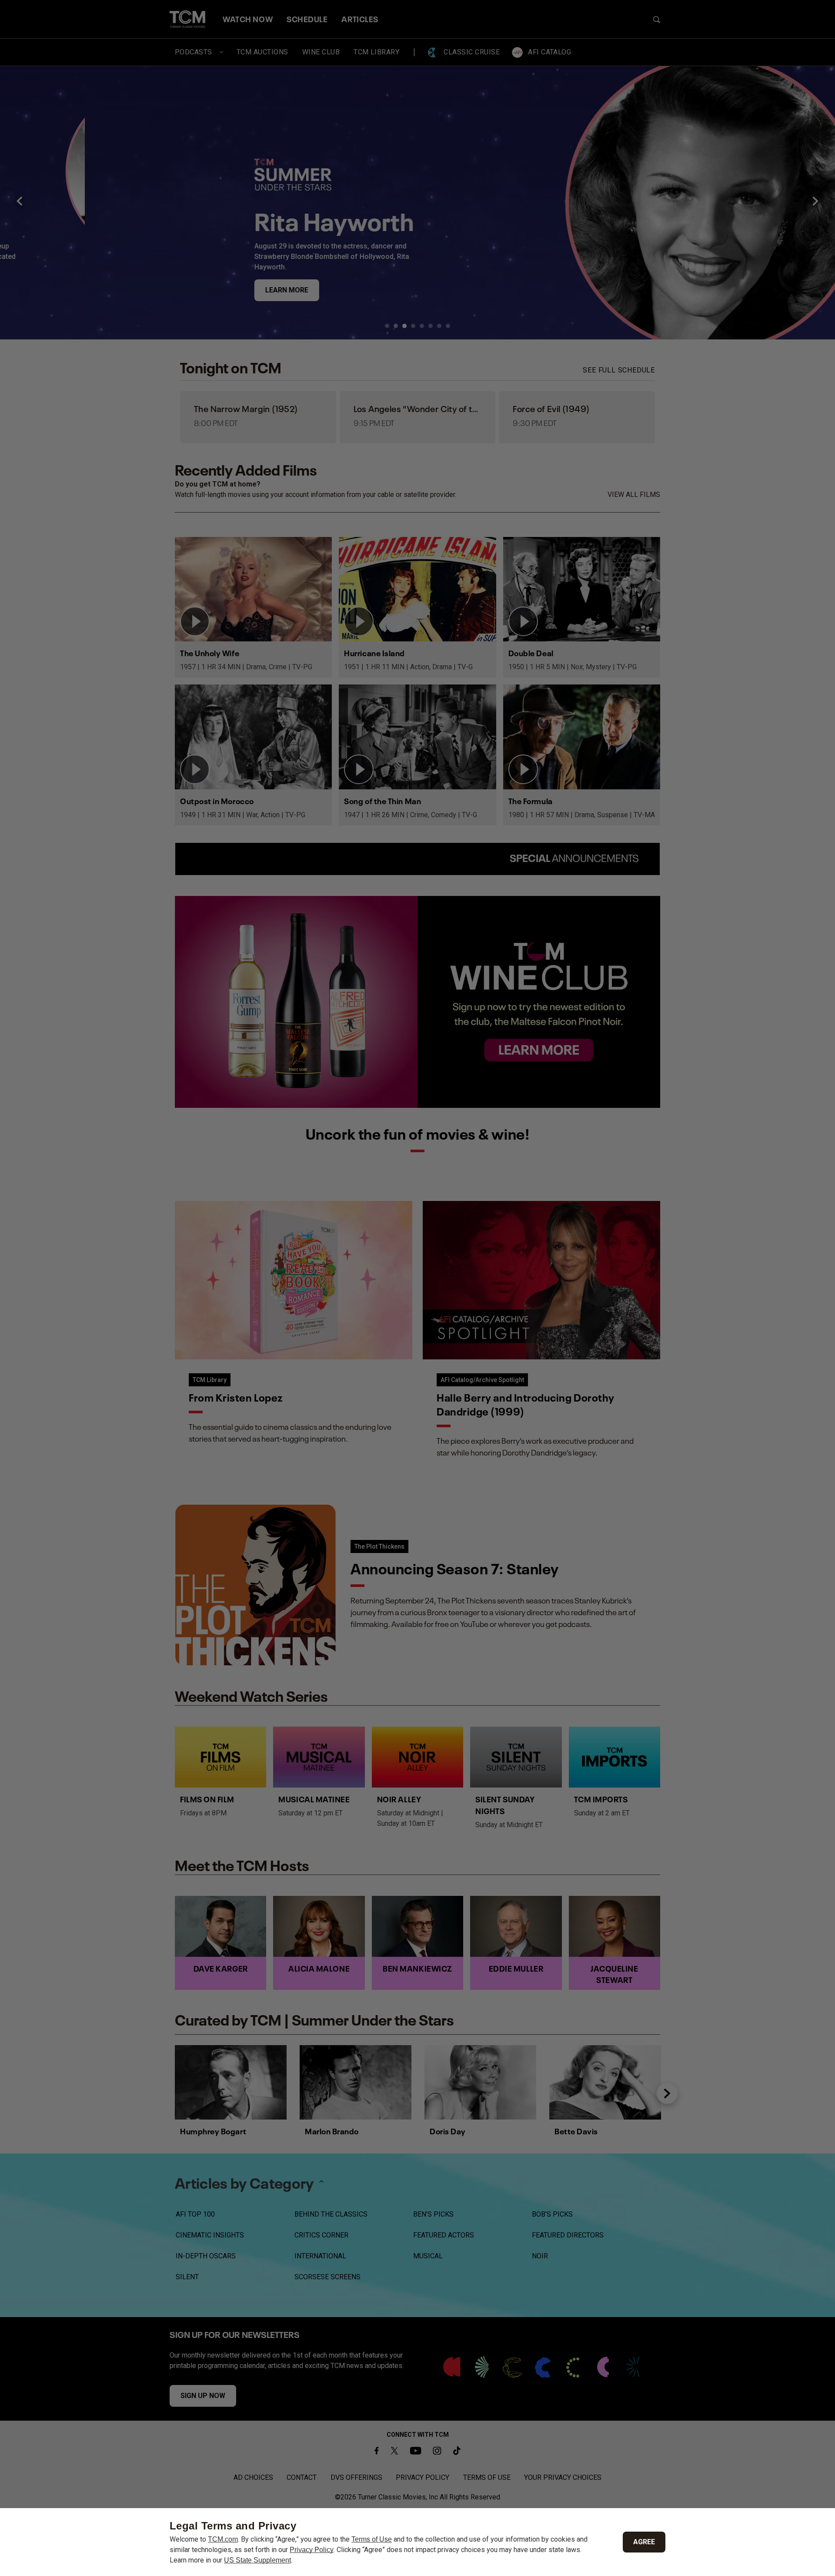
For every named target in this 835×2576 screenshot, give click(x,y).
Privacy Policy (312, 2550)
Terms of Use (372, 2539)
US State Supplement (257, 2560)
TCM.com (223, 2539)
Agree (644, 2542)
